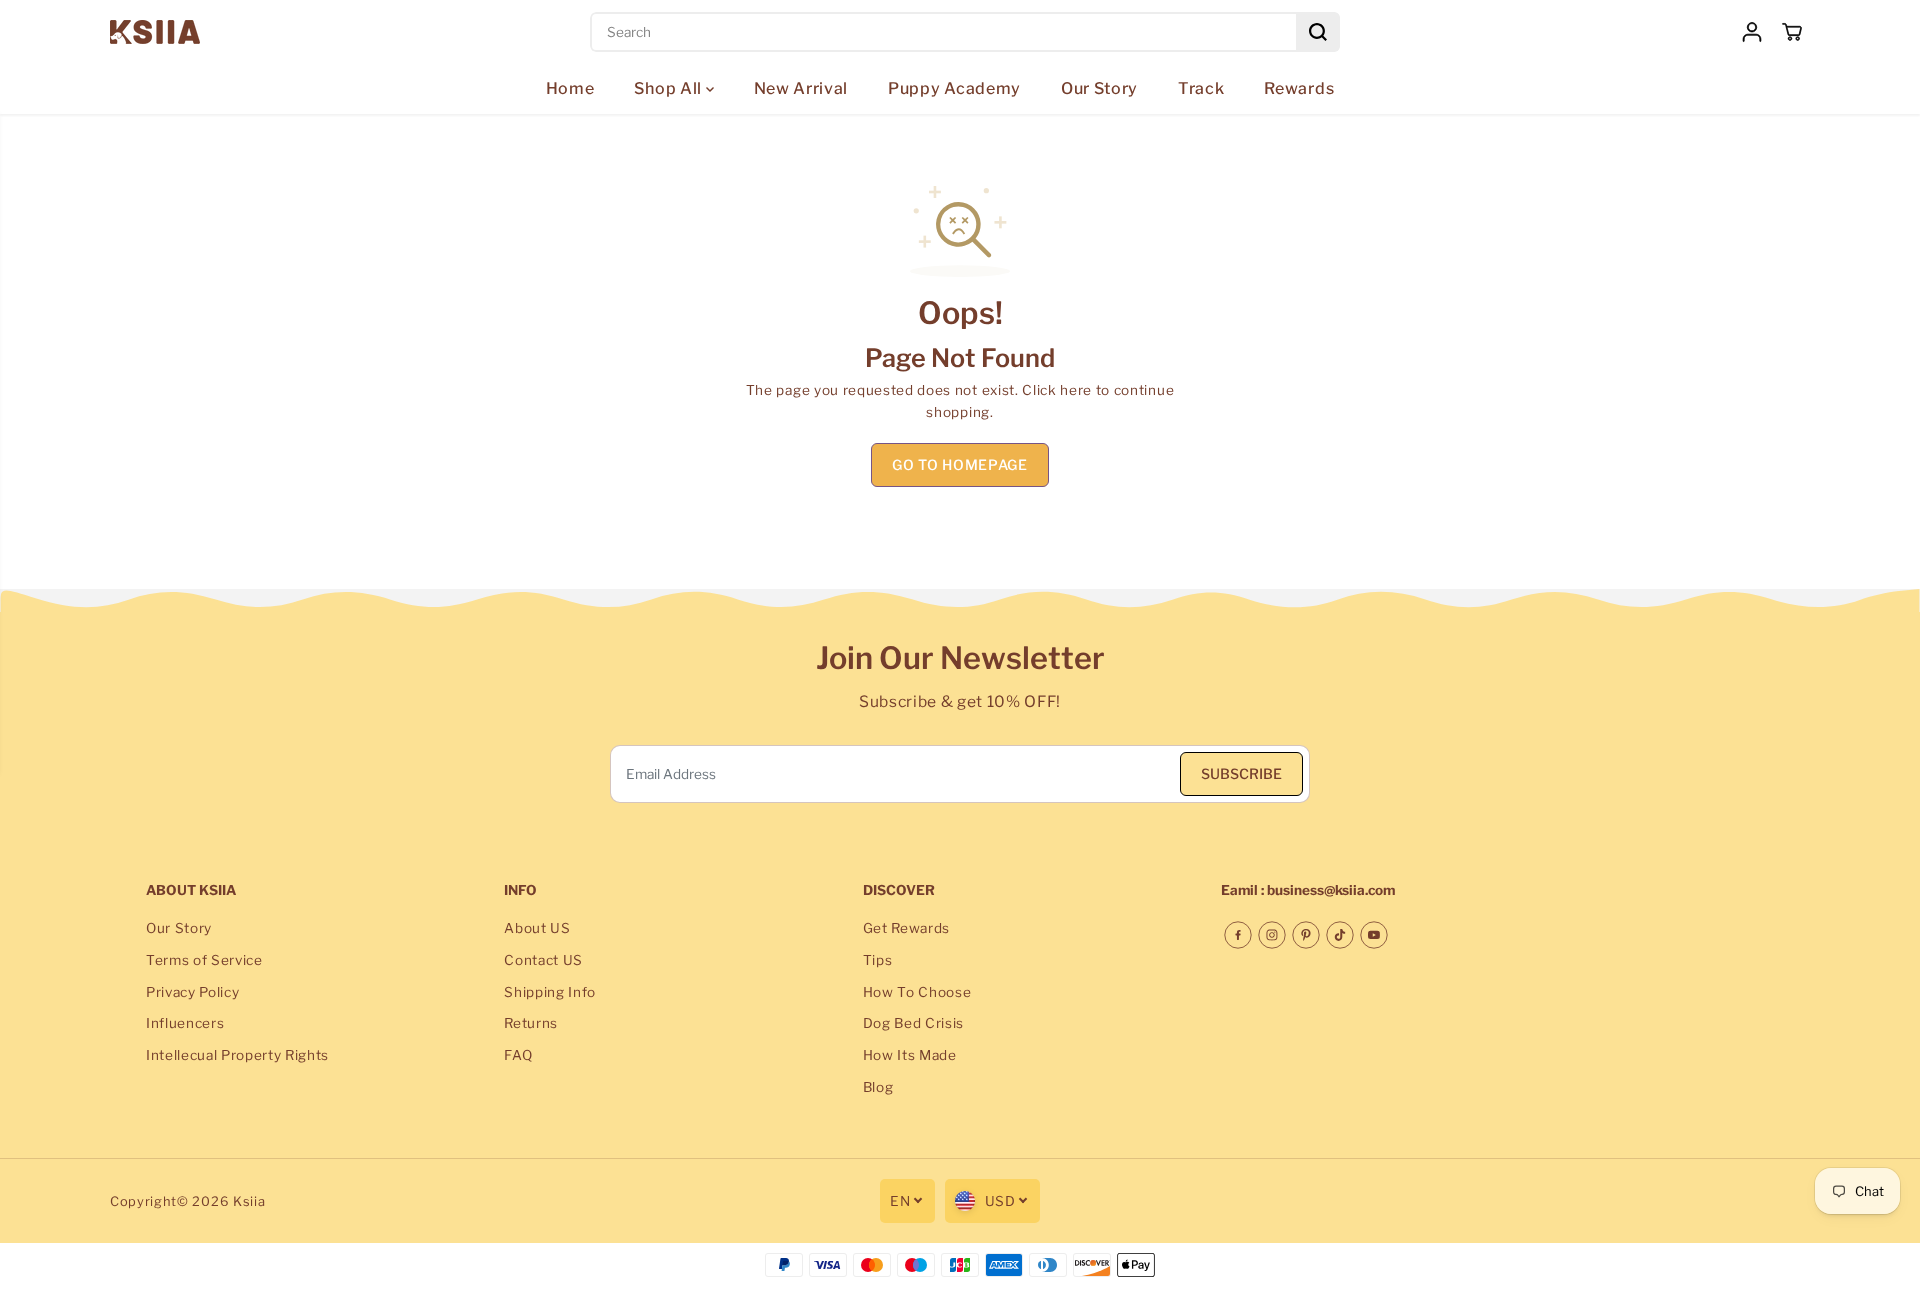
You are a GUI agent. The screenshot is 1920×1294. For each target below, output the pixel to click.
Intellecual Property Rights (237, 1055)
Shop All (669, 88)
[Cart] (1792, 32)
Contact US (543, 960)
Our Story (1099, 88)
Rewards (1299, 88)
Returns (531, 1023)
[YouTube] (1374, 935)
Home (570, 88)
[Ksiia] (155, 32)
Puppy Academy (954, 88)
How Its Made (910, 1055)
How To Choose (917, 992)
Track (1201, 88)
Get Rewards (906, 928)
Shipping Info (550, 992)
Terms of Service (204, 960)
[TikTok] (1340, 935)
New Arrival (801, 88)
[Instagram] (1272, 935)
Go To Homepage (960, 464)
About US (537, 928)
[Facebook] (1238, 935)
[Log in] (1752, 32)
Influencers (185, 1023)
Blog (878, 1087)
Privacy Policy (193, 992)
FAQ (518, 1055)
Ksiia (249, 1201)
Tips (878, 960)
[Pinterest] (1306, 935)
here (1076, 390)
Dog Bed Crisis (914, 1023)
